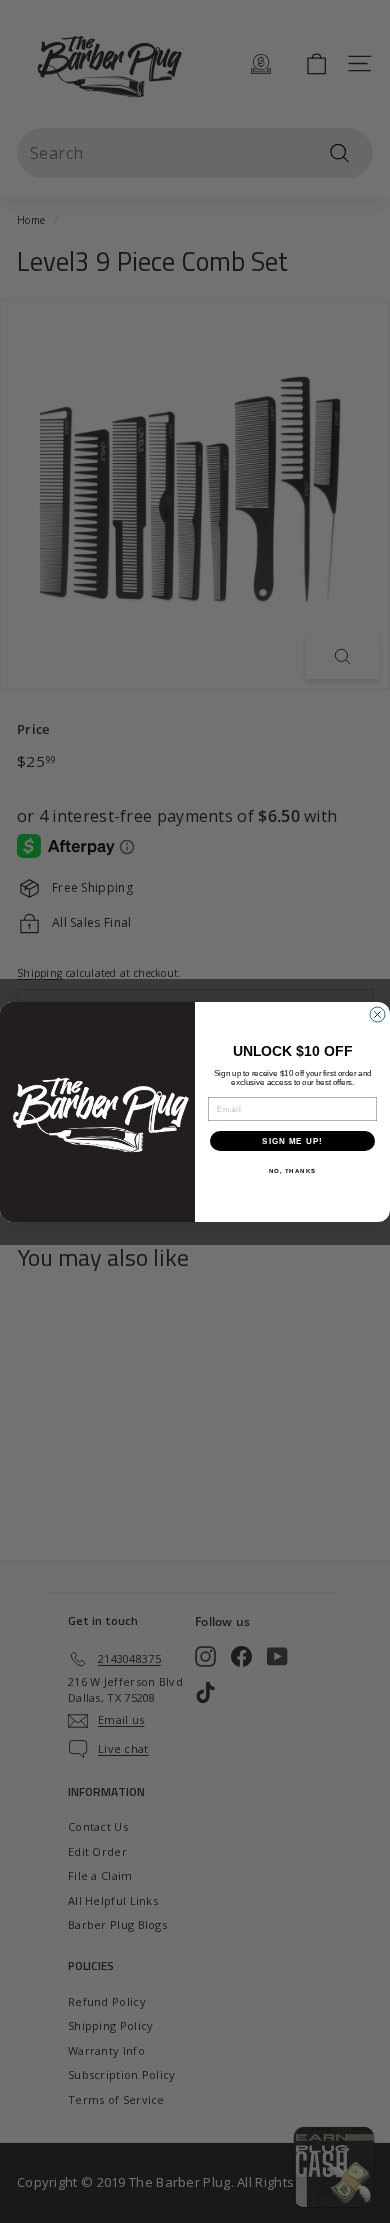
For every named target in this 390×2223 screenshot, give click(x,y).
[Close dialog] (377, 1014)
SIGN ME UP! (292, 1140)
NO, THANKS (293, 1170)
